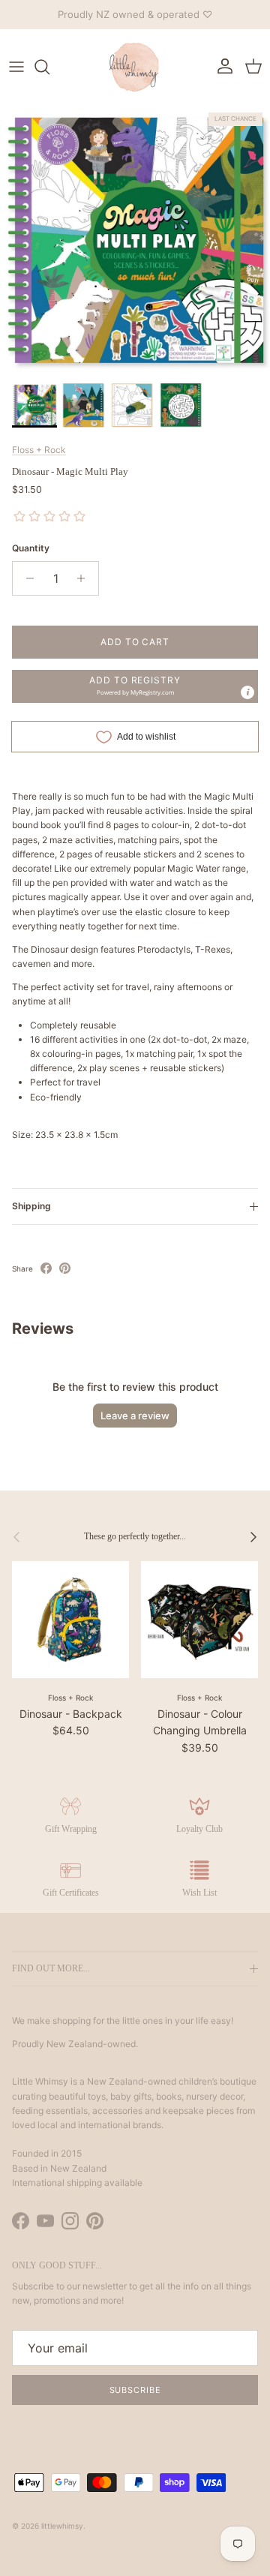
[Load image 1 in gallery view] (135, 240)
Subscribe (135, 2390)
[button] (135, 686)
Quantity (31, 548)
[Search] (49, 67)
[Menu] (16, 67)
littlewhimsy (62, 2526)
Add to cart (135, 642)
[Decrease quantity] (26, 578)
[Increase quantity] (85, 578)
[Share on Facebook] (46, 1268)
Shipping (31, 1206)
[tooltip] (247, 692)
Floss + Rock (39, 450)
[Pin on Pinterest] (65, 1268)
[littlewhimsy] (135, 67)
